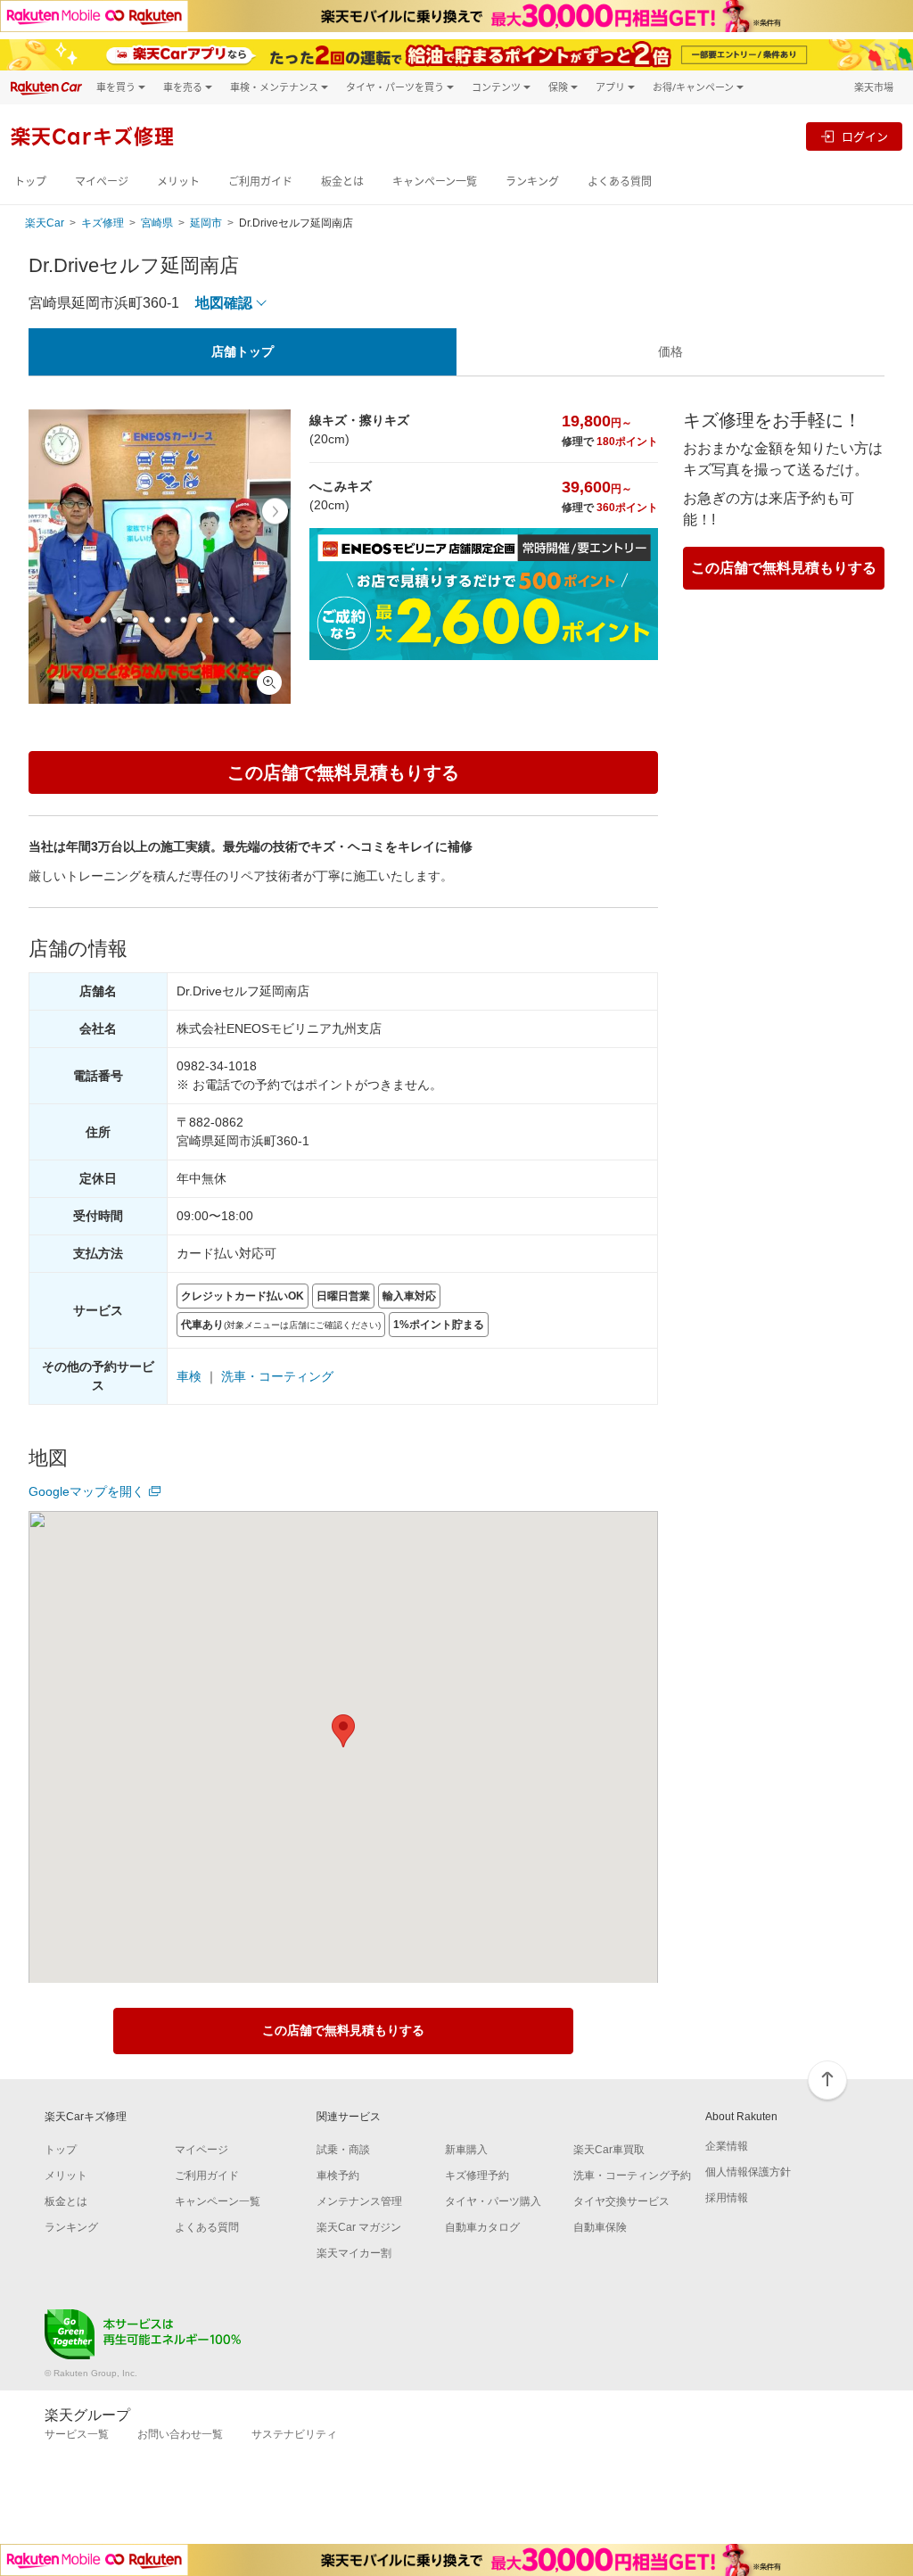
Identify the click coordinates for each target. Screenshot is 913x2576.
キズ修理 (103, 223)
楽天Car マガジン (359, 2227)
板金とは (342, 182)
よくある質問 (620, 182)
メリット (178, 182)
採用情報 (727, 2198)
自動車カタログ (482, 2227)
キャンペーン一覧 (435, 182)
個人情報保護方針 (748, 2172)
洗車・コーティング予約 (632, 2176)
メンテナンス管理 (359, 2201)
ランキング (532, 182)
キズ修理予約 (477, 2176)
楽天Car (45, 223)
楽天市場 (874, 87)
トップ (30, 182)
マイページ (102, 182)
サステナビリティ (294, 2434)
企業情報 (727, 2146)
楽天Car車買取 (609, 2150)
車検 (189, 1376)
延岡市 (206, 223)
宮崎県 (157, 223)
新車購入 (466, 2150)
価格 (670, 351)
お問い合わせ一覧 (180, 2434)
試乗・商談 (343, 2150)
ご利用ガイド (260, 182)
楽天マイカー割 (354, 2253)
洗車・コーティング (277, 1376)
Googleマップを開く (86, 1491)
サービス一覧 (77, 2434)
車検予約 (338, 2176)
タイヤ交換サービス (621, 2201)
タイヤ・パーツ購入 (493, 2201)
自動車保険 (600, 2227)
